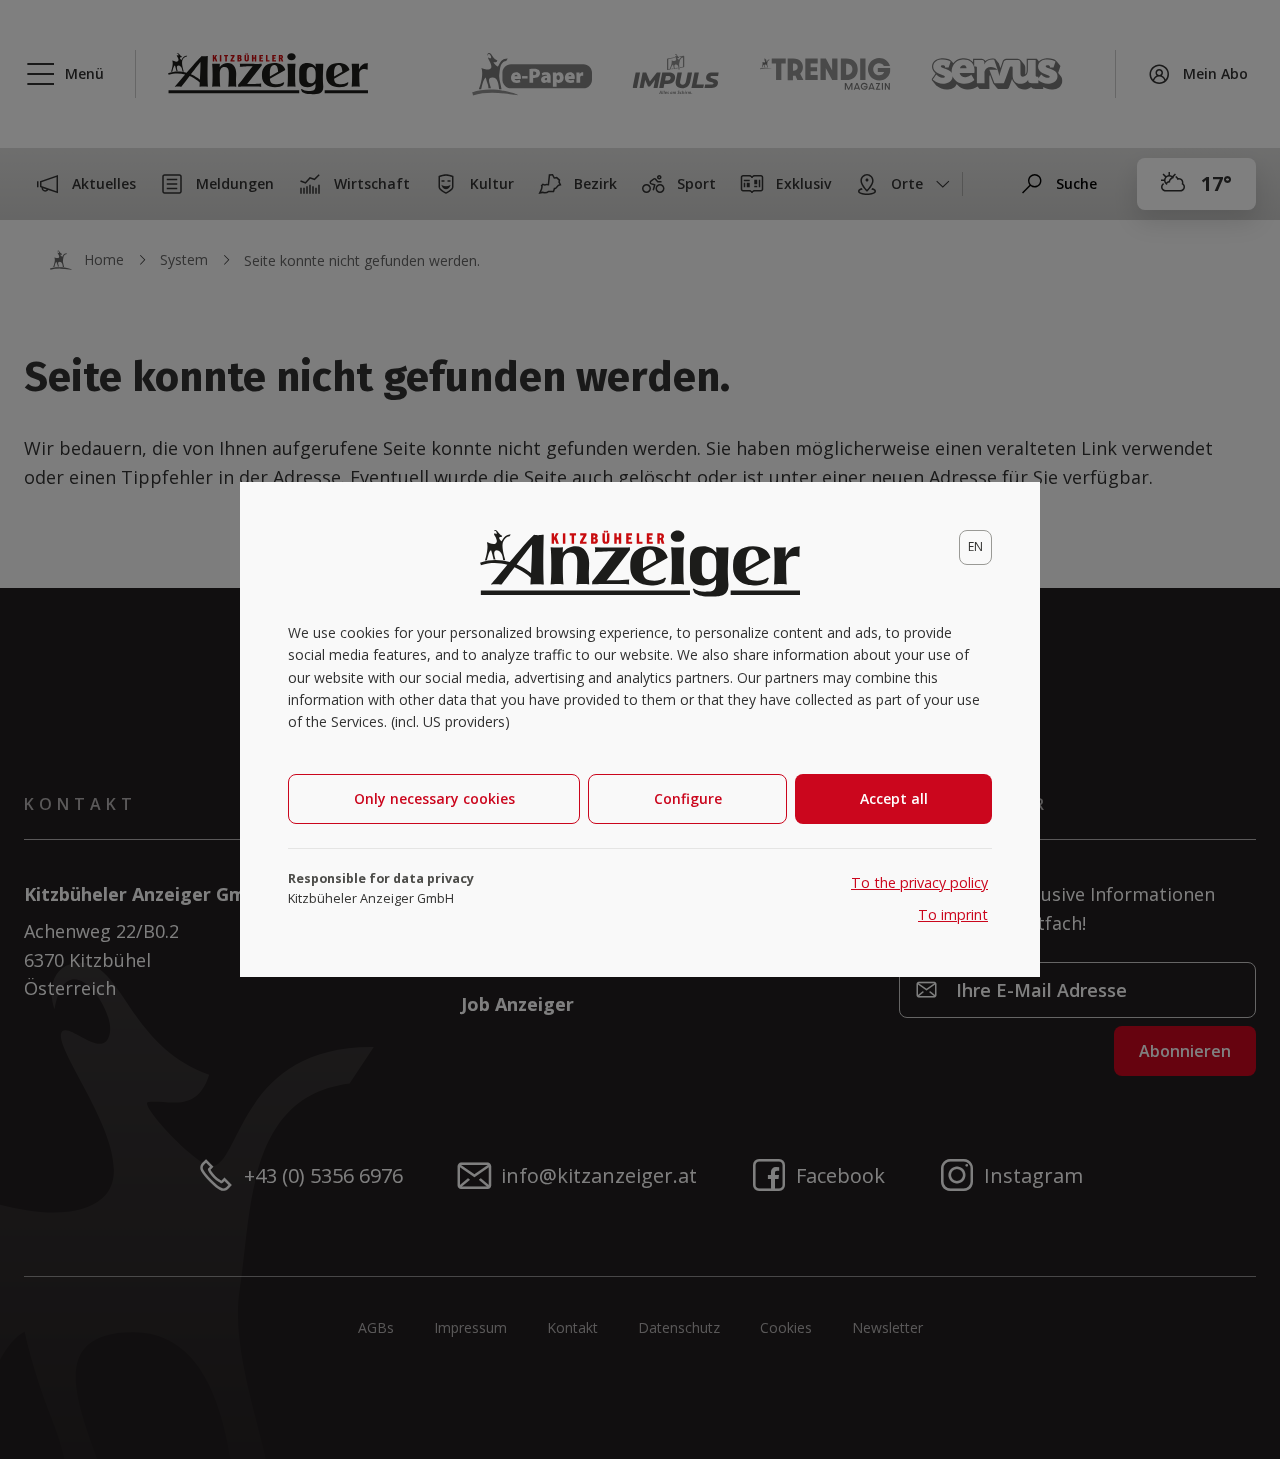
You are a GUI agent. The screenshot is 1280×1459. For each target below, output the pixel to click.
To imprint (953, 914)
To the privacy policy (919, 882)
